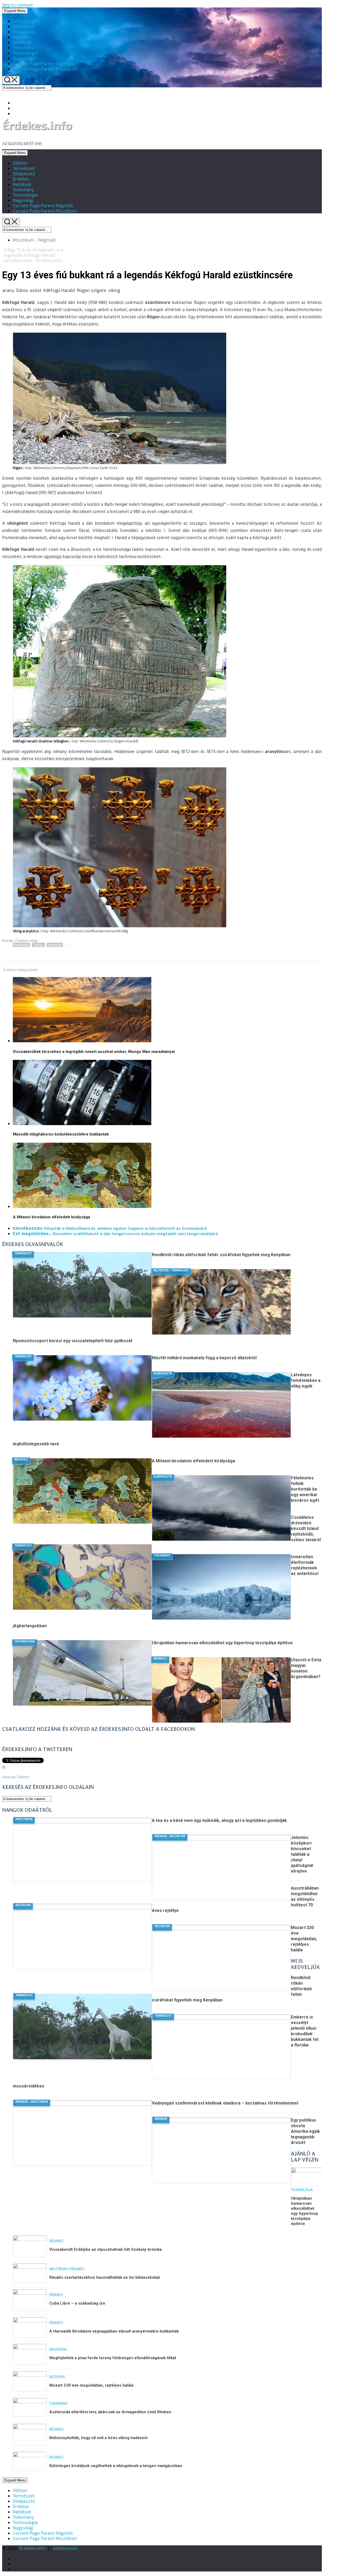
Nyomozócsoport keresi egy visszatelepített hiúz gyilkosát (73, 1341)
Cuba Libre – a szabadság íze (77, 2303)
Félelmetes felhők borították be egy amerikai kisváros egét (305, 1489)
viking (114, 290)
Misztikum (45, 69)
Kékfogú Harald (59, 290)
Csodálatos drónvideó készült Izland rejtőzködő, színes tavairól (306, 1529)
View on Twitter (16, 1777)
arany (8, 290)
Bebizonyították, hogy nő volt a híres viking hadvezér (99, 2438)
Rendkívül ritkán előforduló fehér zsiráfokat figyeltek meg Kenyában (221, 1255)
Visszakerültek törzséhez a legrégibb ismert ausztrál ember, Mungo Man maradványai (94, 1052)
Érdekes (21, 37)
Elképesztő (24, 31)
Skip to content (18, 5)
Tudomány (23, 47)
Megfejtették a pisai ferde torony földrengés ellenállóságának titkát (113, 2358)
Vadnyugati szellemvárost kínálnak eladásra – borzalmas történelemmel (225, 2103)
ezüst (36, 290)
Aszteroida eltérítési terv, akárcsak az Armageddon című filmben (110, 2412)
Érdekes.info (37, 125)
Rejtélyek (22, 42)
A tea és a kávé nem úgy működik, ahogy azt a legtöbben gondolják (219, 1820)
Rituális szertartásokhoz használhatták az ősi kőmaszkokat (105, 2277)
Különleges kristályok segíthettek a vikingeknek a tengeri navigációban (116, 2466)
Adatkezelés (65, 2548)
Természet (24, 26)
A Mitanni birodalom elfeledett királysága (51, 1217)
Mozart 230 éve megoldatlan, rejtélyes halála (304, 1939)
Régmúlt (43, 63)
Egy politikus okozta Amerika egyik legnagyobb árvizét (305, 2131)
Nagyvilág (23, 58)
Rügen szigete (92, 290)
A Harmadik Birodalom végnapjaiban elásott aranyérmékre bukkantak (114, 2331)
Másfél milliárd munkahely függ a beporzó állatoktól (204, 1358)
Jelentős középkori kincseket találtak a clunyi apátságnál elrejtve (302, 1854)
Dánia (22, 290)
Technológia (25, 53)
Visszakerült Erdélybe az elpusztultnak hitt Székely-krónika (105, 2249)
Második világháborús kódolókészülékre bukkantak (61, 1134)
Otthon (20, 21)
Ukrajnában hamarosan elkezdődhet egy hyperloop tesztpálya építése (222, 1643)
